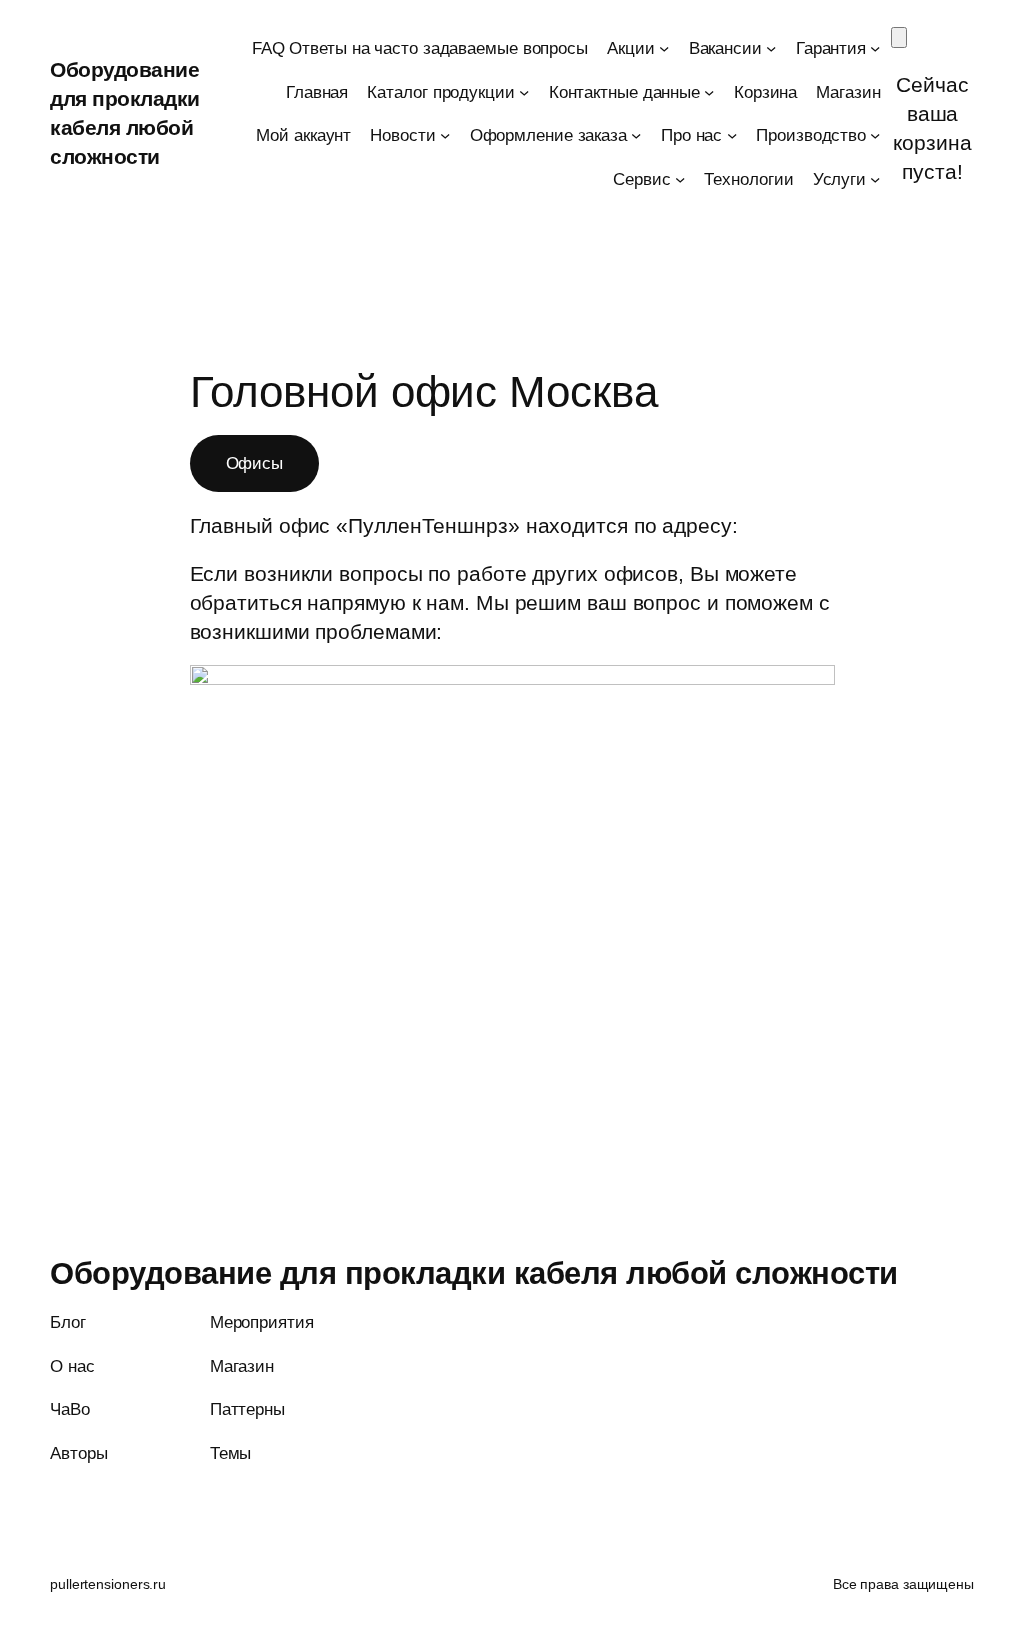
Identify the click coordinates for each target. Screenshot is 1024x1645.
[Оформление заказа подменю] (636, 135)
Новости (402, 135)
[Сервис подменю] (680, 178)
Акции (631, 48)
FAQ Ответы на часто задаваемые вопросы (420, 48)
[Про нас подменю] (732, 135)
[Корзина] (899, 37)
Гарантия (831, 48)
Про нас (691, 135)
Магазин (848, 92)
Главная (317, 92)
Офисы (255, 463)
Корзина (765, 92)
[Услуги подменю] (875, 178)
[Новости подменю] (445, 135)
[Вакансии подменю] (771, 48)
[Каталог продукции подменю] (524, 91)
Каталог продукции (440, 92)
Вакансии (725, 48)
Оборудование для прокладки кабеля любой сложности (474, 1273)
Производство (811, 135)
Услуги (839, 179)
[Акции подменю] (664, 48)
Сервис (641, 179)
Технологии (748, 179)
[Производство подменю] (875, 135)
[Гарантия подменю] (875, 48)
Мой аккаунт (303, 135)
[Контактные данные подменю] (709, 91)
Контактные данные (624, 92)
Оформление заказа (548, 135)
